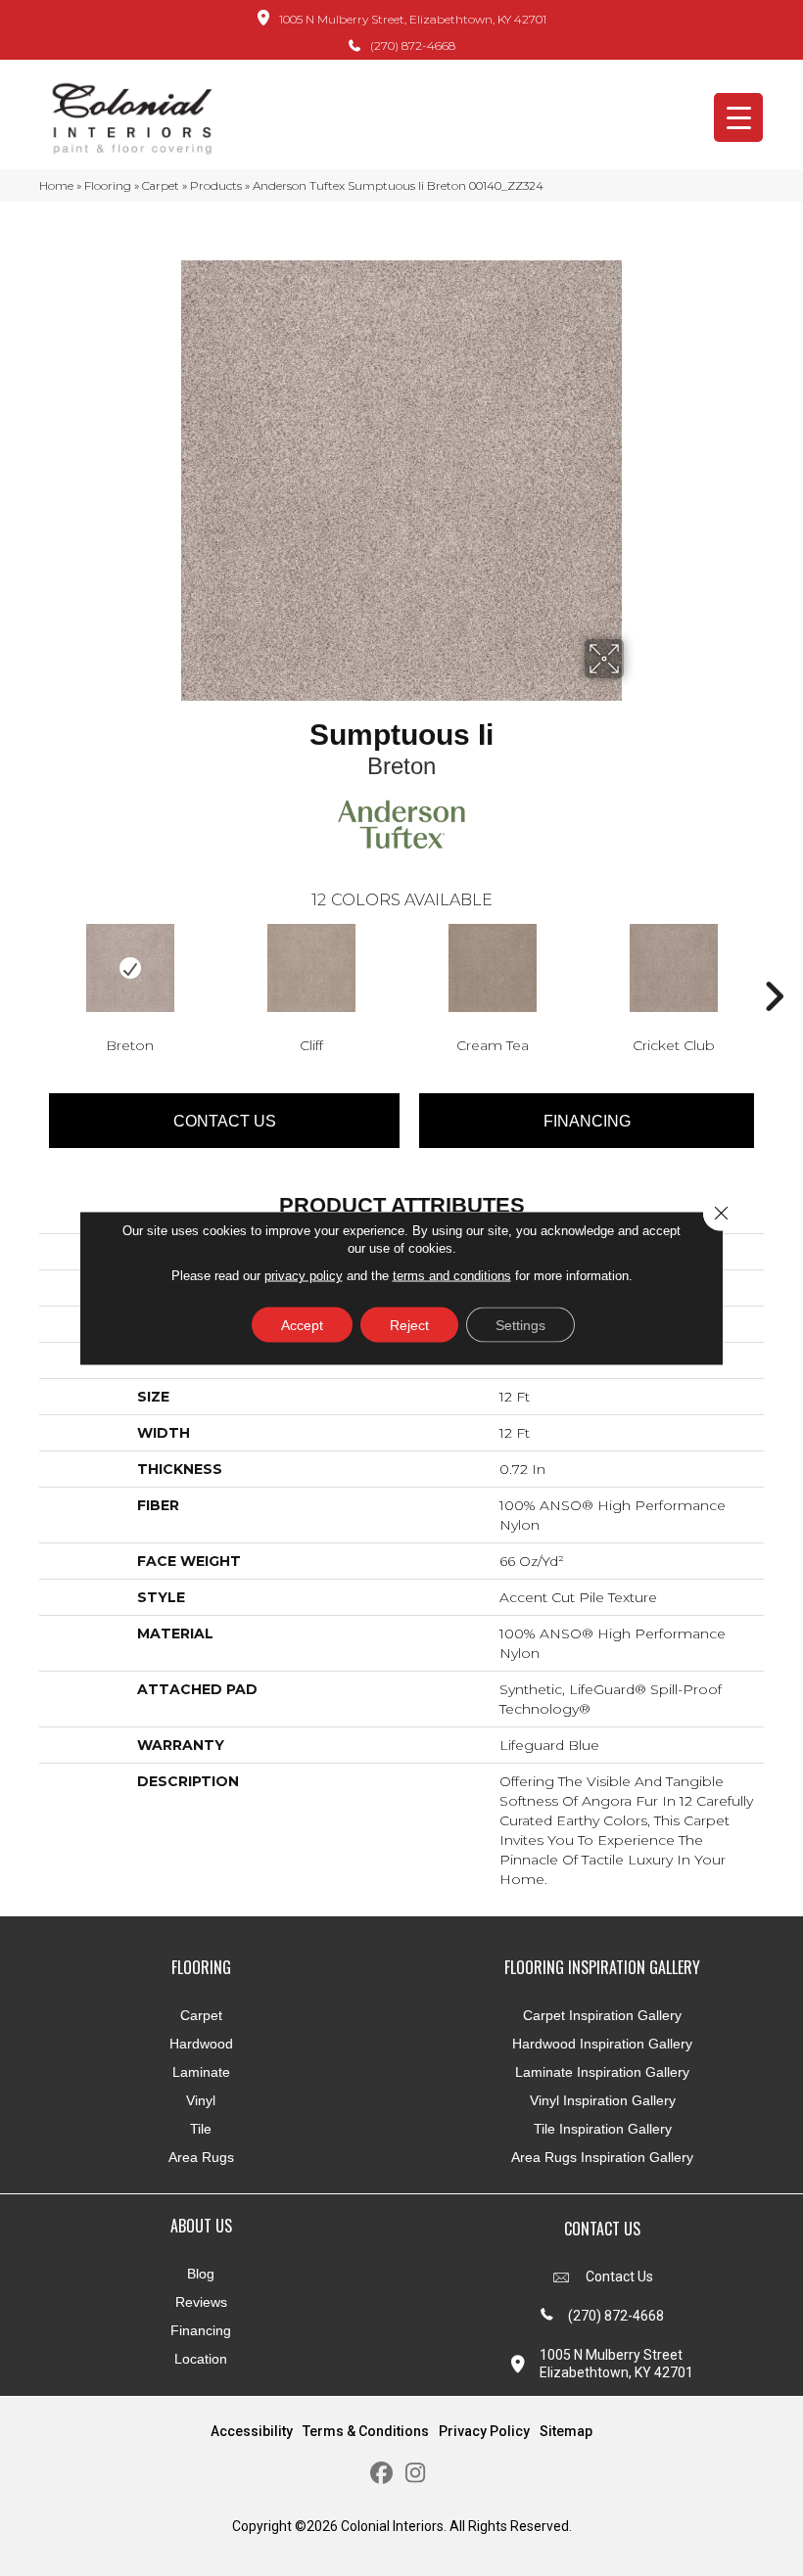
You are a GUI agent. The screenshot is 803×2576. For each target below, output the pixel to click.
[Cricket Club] (673, 968)
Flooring (108, 185)
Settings (520, 1325)
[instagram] (416, 2474)
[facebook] (381, 2474)
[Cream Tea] (492, 968)
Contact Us (225, 1121)
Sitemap (566, 2431)
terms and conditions (452, 1276)
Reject (409, 1325)
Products (216, 185)
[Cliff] (311, 968)
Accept (302, 1325)
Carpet (161, 185)
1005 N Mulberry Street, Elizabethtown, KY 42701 (413, 19)
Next (774, 967)
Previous (29, 967)
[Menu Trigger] (738, 117)
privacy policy (304, 1276)
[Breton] (130, 968)
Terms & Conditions (366, 2431)
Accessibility (252, 2431)
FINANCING (587, 1121)
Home (56, 185)
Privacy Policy (484, 2431)
